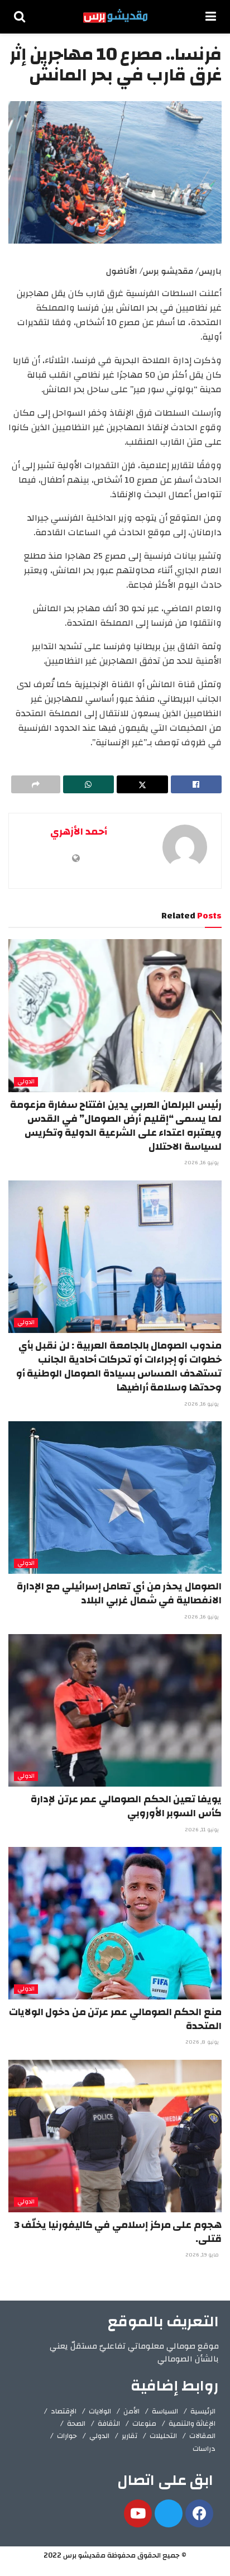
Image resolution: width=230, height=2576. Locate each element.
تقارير (130, 2436)
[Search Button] (20, 17)
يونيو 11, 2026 (203, 1830)
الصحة (76, 2423)
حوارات (67, 2436)
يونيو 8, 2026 (203, 2042)
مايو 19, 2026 (203, 2255)
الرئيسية (203, 2411)
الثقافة (109, 2423)
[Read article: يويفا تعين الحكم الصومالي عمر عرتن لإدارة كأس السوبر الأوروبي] (115, 1710)
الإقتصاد (64, 2411)
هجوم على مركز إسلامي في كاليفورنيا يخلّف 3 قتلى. (118, 2232)
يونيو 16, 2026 (202, 1163)
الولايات (100, 2411)
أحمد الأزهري (79, 832)
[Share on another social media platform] (36, 784)
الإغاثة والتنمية (192, 2423)
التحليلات (163, 2436)
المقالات (202, 2436)
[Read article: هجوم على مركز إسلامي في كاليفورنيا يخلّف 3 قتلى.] (115, 2136)
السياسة (165, 2411)
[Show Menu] (211, 17)
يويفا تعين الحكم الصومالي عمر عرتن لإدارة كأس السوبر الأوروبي (126, 1806)
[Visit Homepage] (115, 17)
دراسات (204, 2449)
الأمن (131, 2411)
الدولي (26, 1082)
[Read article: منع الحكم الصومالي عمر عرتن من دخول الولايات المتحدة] (115, 1923)
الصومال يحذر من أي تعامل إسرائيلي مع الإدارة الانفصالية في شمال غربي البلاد (119, 1593)
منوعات (144, 2423)
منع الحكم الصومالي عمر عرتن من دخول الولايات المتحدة (115, 2019)
